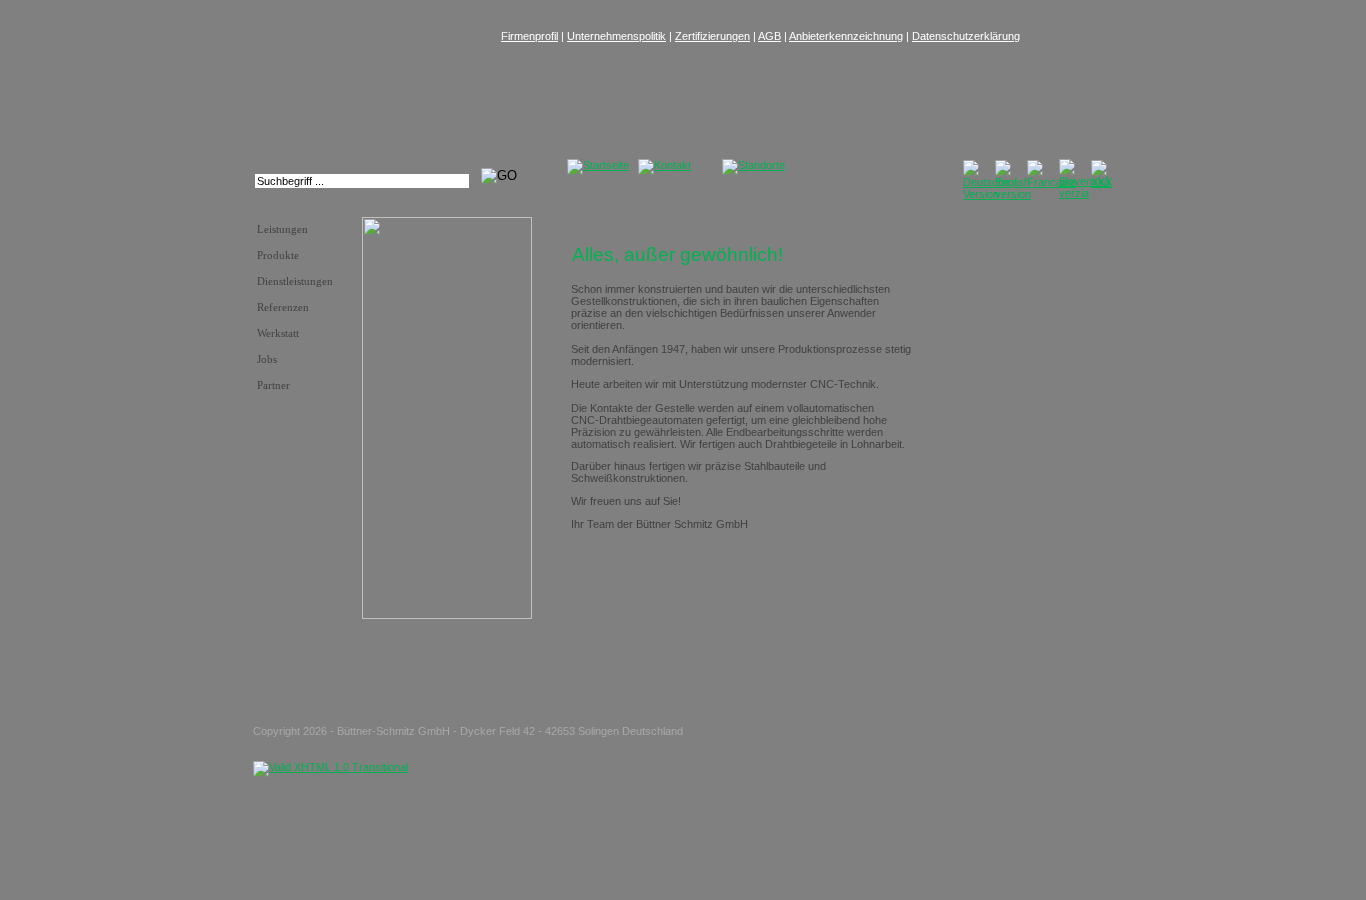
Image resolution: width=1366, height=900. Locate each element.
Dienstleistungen (295, 281)
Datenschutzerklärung (966, 36)
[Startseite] (598, 165)
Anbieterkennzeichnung (846, 36)
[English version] (1013, 194)
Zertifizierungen (712, 36)
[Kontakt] (664, 165)
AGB (769, 36)
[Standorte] (753, 165)
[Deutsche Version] (986, 194)
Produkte (278, 255)
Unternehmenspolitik (616, 36)
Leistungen (282, 229)
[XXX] (1101, 182)
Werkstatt (278, 333)
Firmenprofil (529, 36)
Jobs (267, 359)
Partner (273, 385)
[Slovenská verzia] (1084, 193)
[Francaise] (1051, 182)
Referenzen (283, 307)
